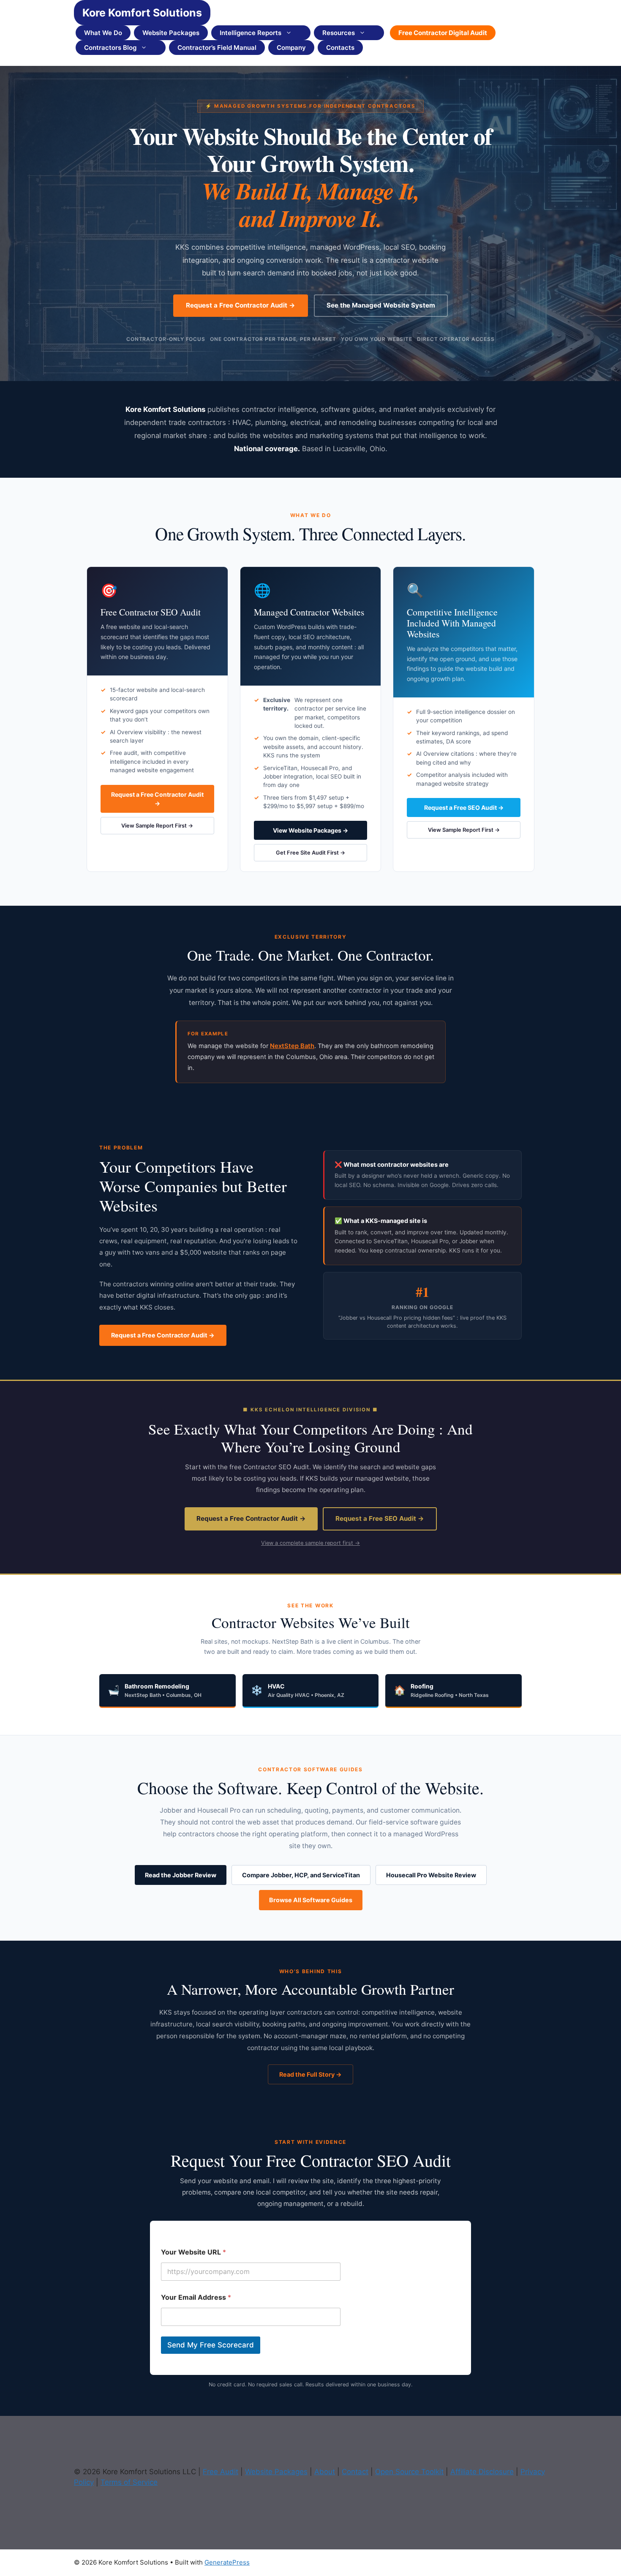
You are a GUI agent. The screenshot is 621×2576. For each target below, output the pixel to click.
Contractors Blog (110, 48)
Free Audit (221, 2472)
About (325, 2472)
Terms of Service (129, 2482)
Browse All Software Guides (311, 1900)
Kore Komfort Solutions (142, 13)
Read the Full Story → (310, 2074)
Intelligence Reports (251, 33)
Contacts (340, 48)
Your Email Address (196, 2297)
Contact (355, 2472)
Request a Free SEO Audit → (464, 807)
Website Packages (171, 33)
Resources (339, 33)
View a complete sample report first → (310, 1543)
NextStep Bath (292, 1046)
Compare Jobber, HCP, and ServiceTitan (301, 1875)
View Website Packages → (310, 830)
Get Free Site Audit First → (310, 853)
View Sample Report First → (157, 826)
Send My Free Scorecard (211, 2345)
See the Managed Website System (381, 305)
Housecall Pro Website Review (431, 1875)
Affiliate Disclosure (482, 2472)
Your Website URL (193, 2252)
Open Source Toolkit (409, 2472)
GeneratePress (227, 2562)
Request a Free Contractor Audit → (241, 305)
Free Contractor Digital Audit (443, 33)
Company (291, 48)
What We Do (103, 33)
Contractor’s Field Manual (217, 48)
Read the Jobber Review (181, 1875)
